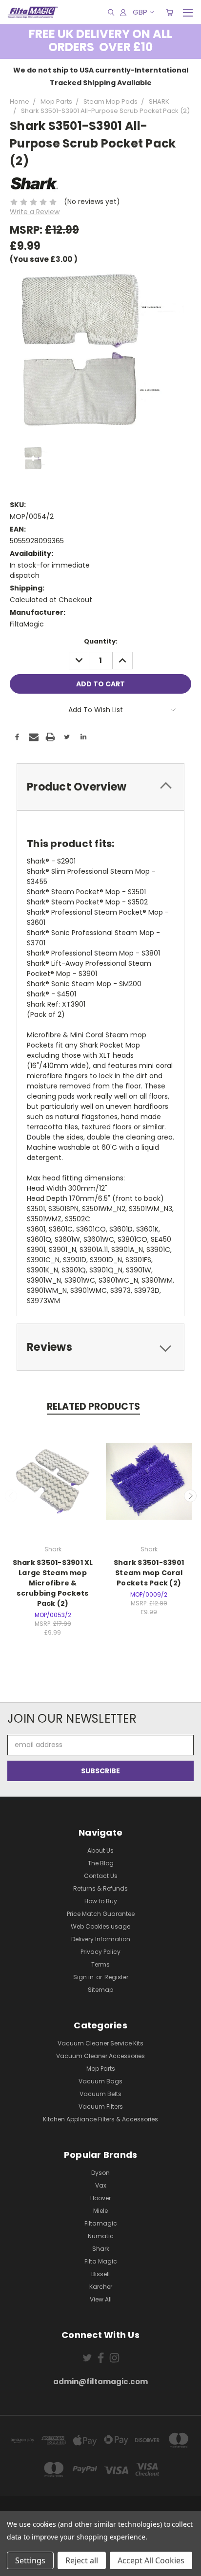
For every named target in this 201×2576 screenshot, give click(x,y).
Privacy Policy (100, 1952)
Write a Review (35, 212)
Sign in (84, 1977)
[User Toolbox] (123, 12)
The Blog (101, 1863)
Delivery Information (101, 1939)
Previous (11, 1496)
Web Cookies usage (100, 1926)
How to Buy (101, 1901)
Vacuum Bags (100, 2081)
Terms (100, 1964)
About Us (100, 1850)
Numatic (101, 2236)
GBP (140, 12)
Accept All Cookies (151, 2560)
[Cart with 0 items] (170, 12)
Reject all (82, 2560)
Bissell (100, 2274)
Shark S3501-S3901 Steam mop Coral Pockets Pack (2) (149, 1573)
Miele (100, 2211)
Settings (30, 2560)
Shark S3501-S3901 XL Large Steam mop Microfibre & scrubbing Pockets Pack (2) (53, 1583)
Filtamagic (101, 2223)
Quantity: (101, 641)
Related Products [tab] (93, 1407)
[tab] (100, 787)
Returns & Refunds (100, 1888)
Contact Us (101, 1876)
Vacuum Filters (101, 2107)
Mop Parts (101, 2069)
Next (190, 1496)
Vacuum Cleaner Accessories (100, 2056)
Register (116, 1977)
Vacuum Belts (100, 2094)
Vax (101, 2185)
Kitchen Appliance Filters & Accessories (100, 2119)
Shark (101, 2249)
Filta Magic (101, 2261)
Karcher (101, 2287)
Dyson (100, 2173)
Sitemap (100, 1990)
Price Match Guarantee (101, 1914)
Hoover (100, 2198)
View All (101, 2299)
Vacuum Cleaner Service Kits (100, 2043)
